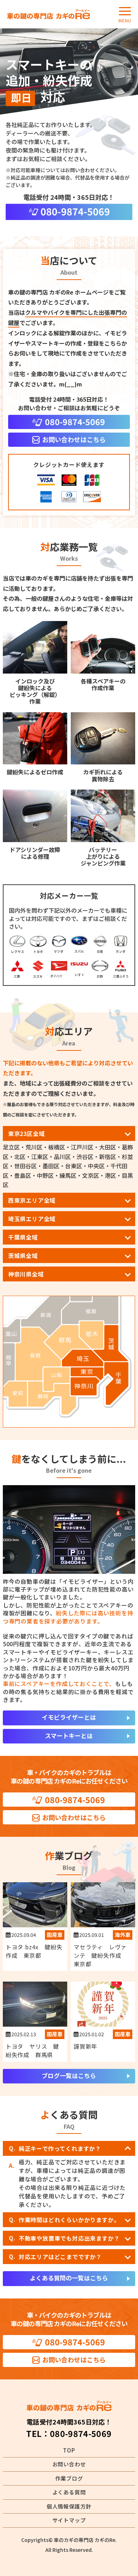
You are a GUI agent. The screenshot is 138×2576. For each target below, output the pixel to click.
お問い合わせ (69, 2464)
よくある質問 (69, 2492)
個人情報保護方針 (69, 2506)
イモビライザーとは (69, 1717)
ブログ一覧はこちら (69, 2075)
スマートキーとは (69, 1735)
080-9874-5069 (81, 2433)
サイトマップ (69, 2520)
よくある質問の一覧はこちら (69, 2278)
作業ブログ (69, 2478)
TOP (69, 2450)
